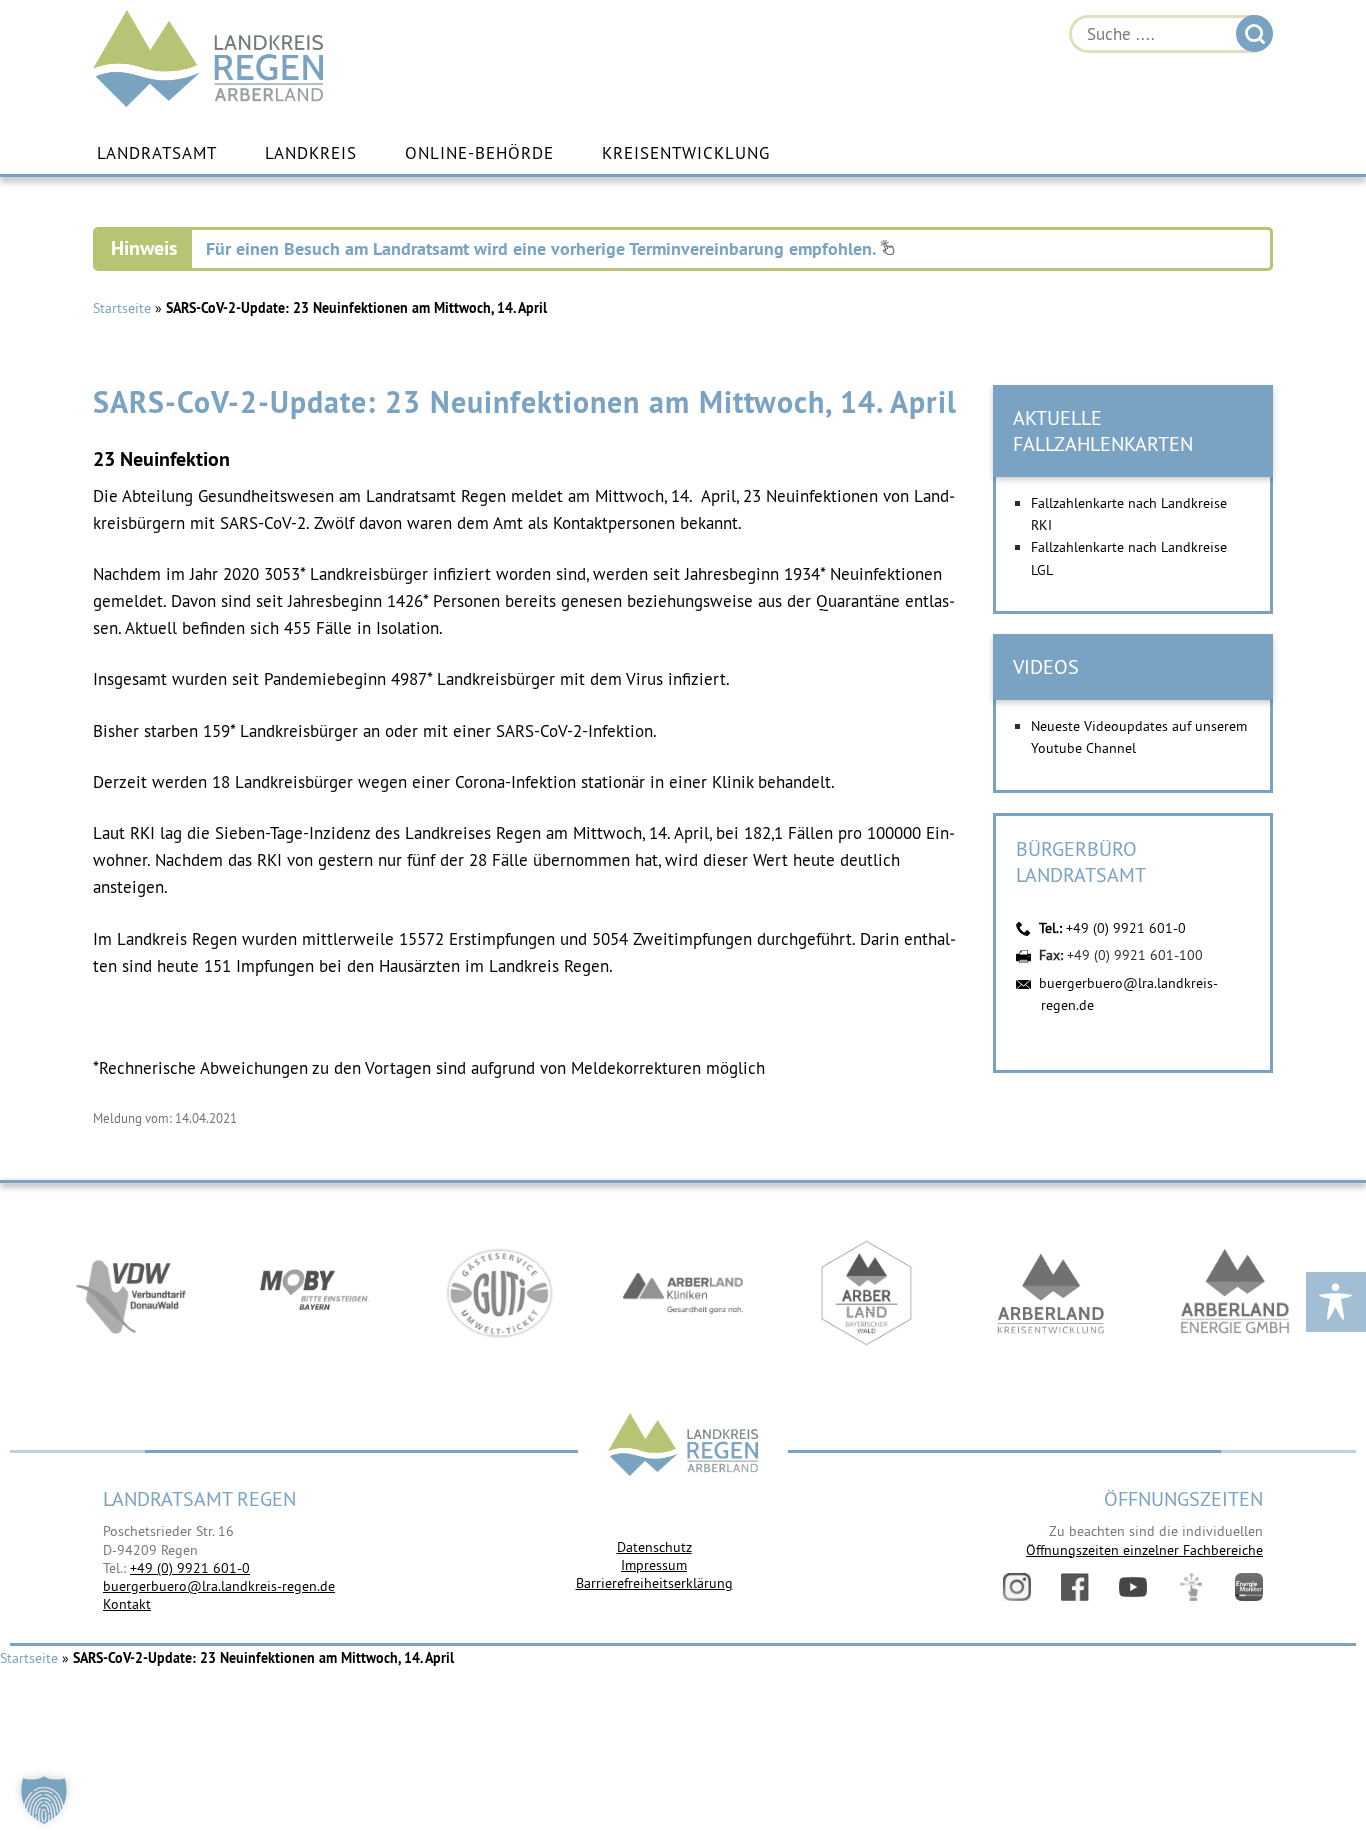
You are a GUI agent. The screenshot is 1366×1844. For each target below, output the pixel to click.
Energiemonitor (1249, 1587)
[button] (44, 1800)
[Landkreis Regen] (683, 1446)
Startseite (122, 308)
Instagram (1017, 1587)
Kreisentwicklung (686, 153)
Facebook (1075, 1587)
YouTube (1133, 1587)
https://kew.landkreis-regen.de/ (1051, 1293)
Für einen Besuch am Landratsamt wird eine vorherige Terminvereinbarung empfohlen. (543, 248)
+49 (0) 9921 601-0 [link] (190, 1568)
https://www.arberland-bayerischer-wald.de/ (867, 1293)
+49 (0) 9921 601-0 (1126, 928)
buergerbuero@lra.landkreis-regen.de (219, 1586)
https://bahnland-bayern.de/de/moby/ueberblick (315, 1293)
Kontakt (127, 1604)
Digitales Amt (1191, 1587)
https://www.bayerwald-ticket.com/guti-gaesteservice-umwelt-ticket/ (499, 1293)
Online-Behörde (479, 153)
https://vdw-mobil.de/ (131, 1293)
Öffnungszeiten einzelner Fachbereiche (1144, 1550)
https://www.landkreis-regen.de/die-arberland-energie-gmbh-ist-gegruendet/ (1235, 1293)
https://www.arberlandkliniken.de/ (683, 1293)
